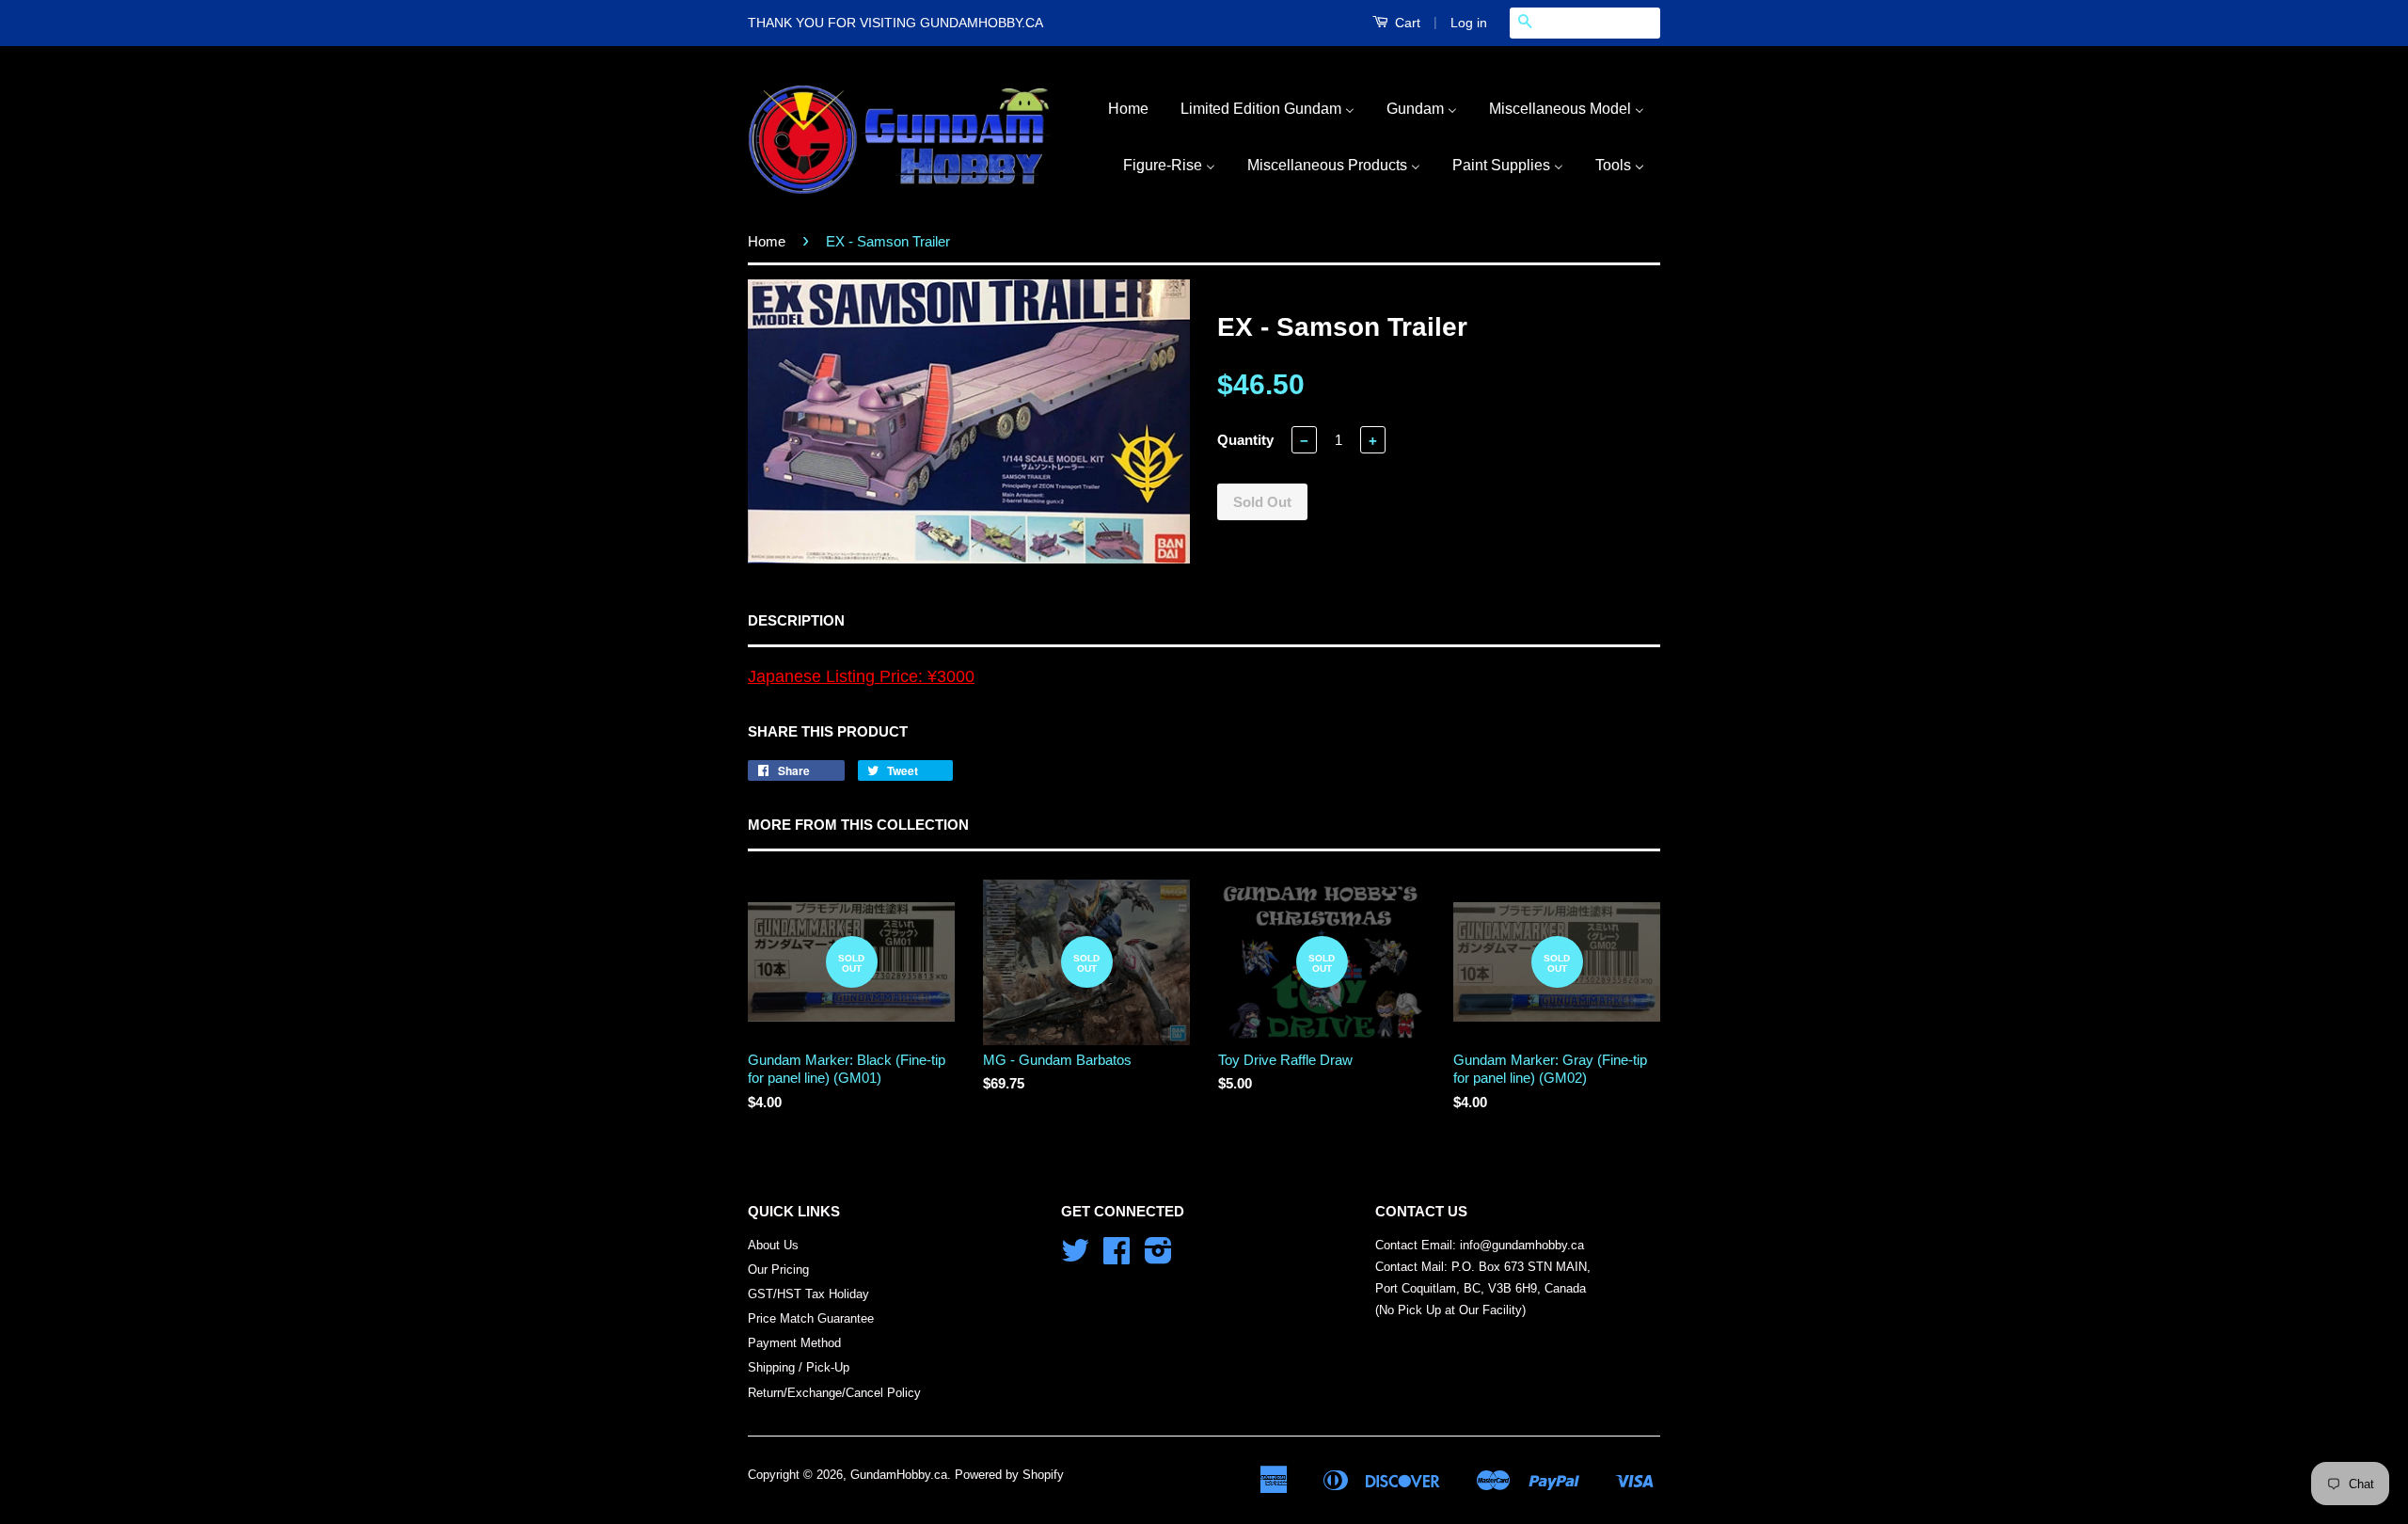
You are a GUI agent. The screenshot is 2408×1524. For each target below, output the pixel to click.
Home (767, 241)
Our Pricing (778, 1270)
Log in (1469, 23)
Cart (1406, 23)
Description (796, 620)
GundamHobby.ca (899, 1475)
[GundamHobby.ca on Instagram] (1158, 1257)
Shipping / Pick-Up (799, 1367)
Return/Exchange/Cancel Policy (834, 1393)
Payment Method (794, 1343)
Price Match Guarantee (811, 1318)
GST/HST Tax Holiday (808, 1294)
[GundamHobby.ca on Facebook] (1117, 1257)
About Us (773, 1245)
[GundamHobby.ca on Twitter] (1075, 1257)
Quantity (1245, 440)
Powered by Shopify (1009, 1475)
